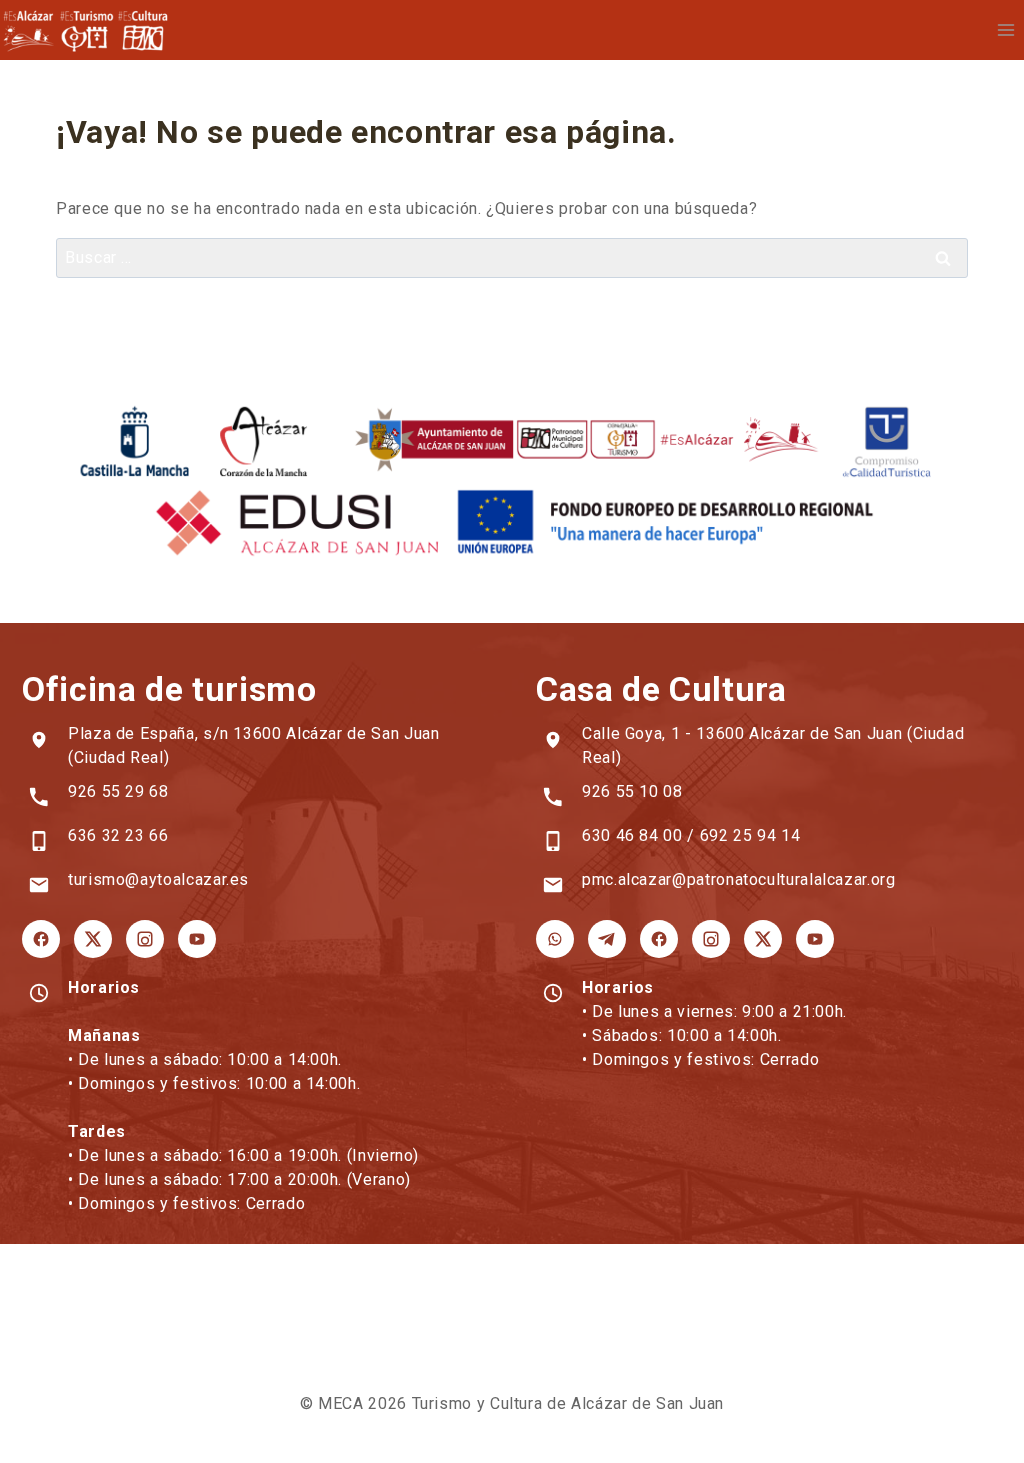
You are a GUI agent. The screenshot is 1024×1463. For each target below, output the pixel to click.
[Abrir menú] (1005, 29)
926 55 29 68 (118, 791)
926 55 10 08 (632, 791)
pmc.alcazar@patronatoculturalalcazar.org (739, 879)
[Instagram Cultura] (711, 939)
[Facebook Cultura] (659, 939)
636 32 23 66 (118, 835)
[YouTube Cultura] (815, 939)
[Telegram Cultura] (607, 939)
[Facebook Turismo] (41, 939)
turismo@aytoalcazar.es (158, 879)
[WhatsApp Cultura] (555, 939)
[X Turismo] (93, 939)
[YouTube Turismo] (197, 939)
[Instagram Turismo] (145, 939)
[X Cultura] (763, 939)
